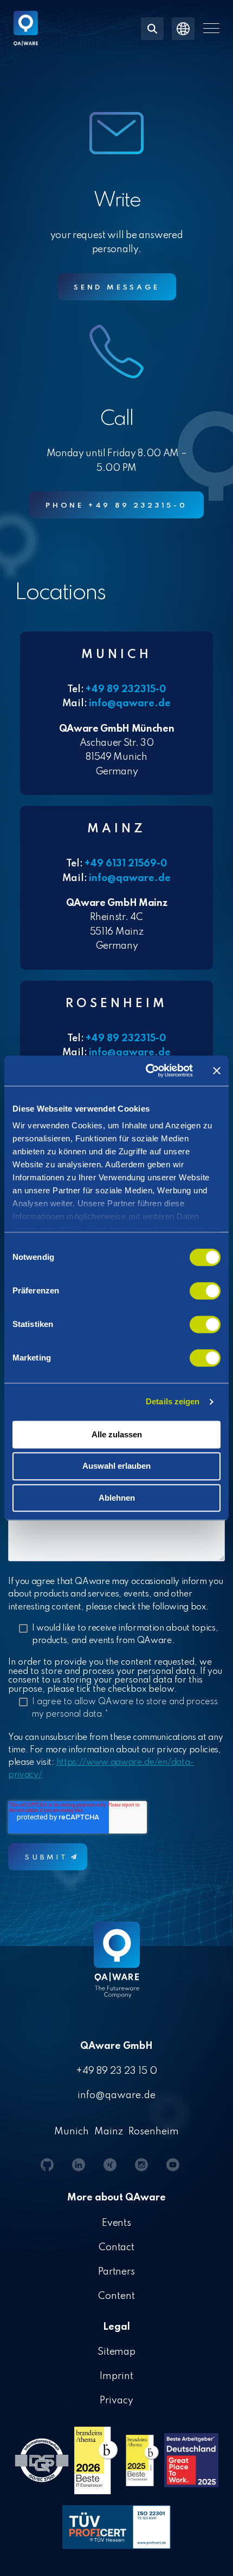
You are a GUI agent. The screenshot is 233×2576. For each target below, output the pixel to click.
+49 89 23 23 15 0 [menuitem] (116, 2071)
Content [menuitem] (116, 2296)
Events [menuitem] (117, 2223)
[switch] (205, 1291)
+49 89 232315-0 (126, 689)
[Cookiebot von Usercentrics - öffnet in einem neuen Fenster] (147, 1070)
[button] (211, 28)
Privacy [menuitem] (116, 2401)
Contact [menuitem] (117, 2248)
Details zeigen (173, 1401)
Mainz (109, 2132)
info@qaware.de (130, 704)
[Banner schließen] (217, 1070)
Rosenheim (154, 2132)
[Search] (152, 29)
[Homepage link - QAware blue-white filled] (117, 1968)
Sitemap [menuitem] (117, 2352)
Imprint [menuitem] (116, 2376)
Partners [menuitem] (117, 2272)
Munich (72, 2132)
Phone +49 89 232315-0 (116, 506)
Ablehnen (117, 1498)
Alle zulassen (117, 1434)
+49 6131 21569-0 (126, 864)
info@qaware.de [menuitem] (116, 2095)
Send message (117, 288)
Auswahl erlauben (116, 1466)
